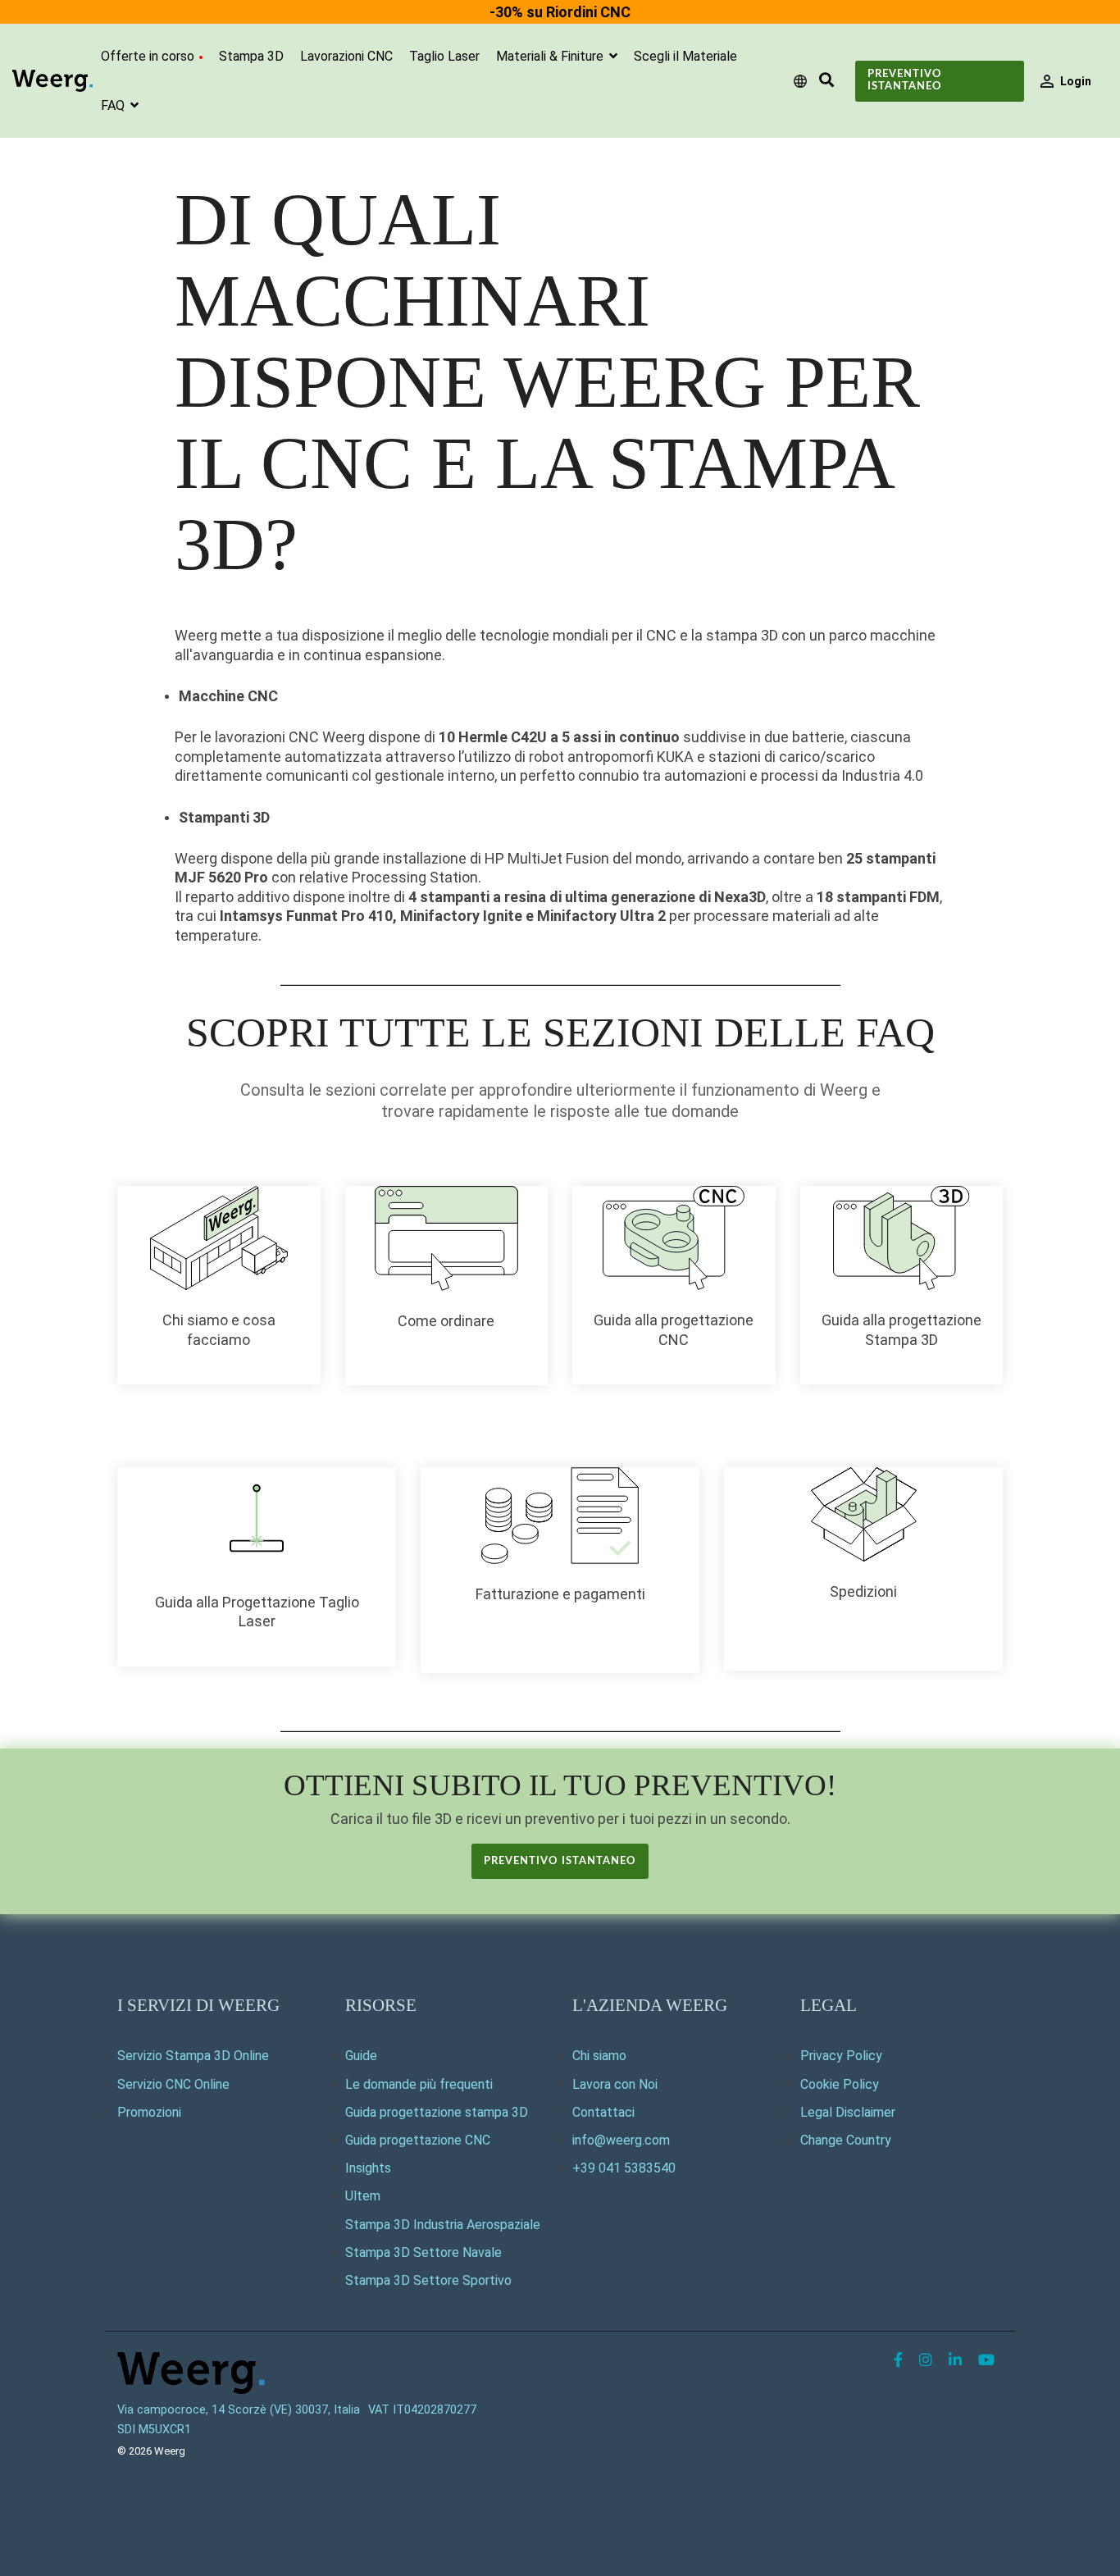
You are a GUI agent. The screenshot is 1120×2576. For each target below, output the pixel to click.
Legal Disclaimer (848, 2112)
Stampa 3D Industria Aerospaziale (443, 2225)
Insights (368, 2168)
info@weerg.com (621, 2140)
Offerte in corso (148, 56)
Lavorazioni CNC (346, 56)
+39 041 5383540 (624, 2168)
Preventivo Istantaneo (905, 80)
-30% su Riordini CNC (560, 12)
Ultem (363, 2196)
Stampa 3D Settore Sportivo (428, 2280)
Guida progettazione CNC (418, 2140)
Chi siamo (599, 2056)
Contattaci (603, 2112)
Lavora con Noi (615, 2084)
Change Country (846, 2140)
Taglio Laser (444, 56)
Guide (361, 2056)
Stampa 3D (251, 56)
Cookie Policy (840, 2084)
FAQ (114, 105)
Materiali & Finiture (551, 56)
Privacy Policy (841, 2056)
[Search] (826, 81)
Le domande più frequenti (419, 2084)
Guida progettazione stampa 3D (437, 2112)
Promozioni (149, 2112)
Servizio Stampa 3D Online (193, 2056)
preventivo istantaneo (560, 1861)
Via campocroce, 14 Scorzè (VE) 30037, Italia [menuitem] (239, 2410)
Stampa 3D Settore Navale (423, 2252)
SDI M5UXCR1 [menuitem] (154, 2430)
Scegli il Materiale (685, 56)
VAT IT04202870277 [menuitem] (422, 2410)
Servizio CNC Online (173, 2084)
